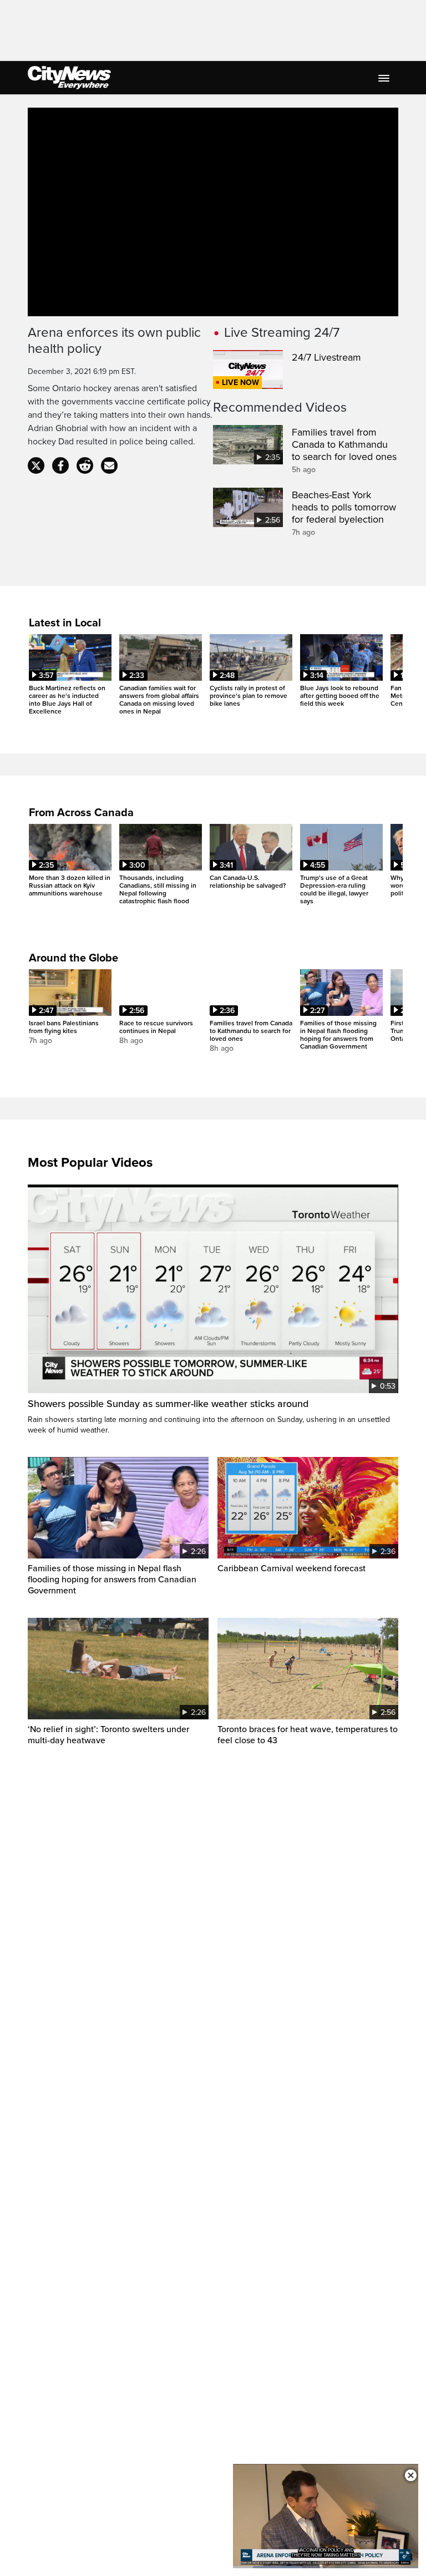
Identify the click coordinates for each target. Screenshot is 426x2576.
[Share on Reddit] (85, 465)
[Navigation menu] (385, 78)
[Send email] (109, 465)
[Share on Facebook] (60, 465)
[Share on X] (36, 465)
